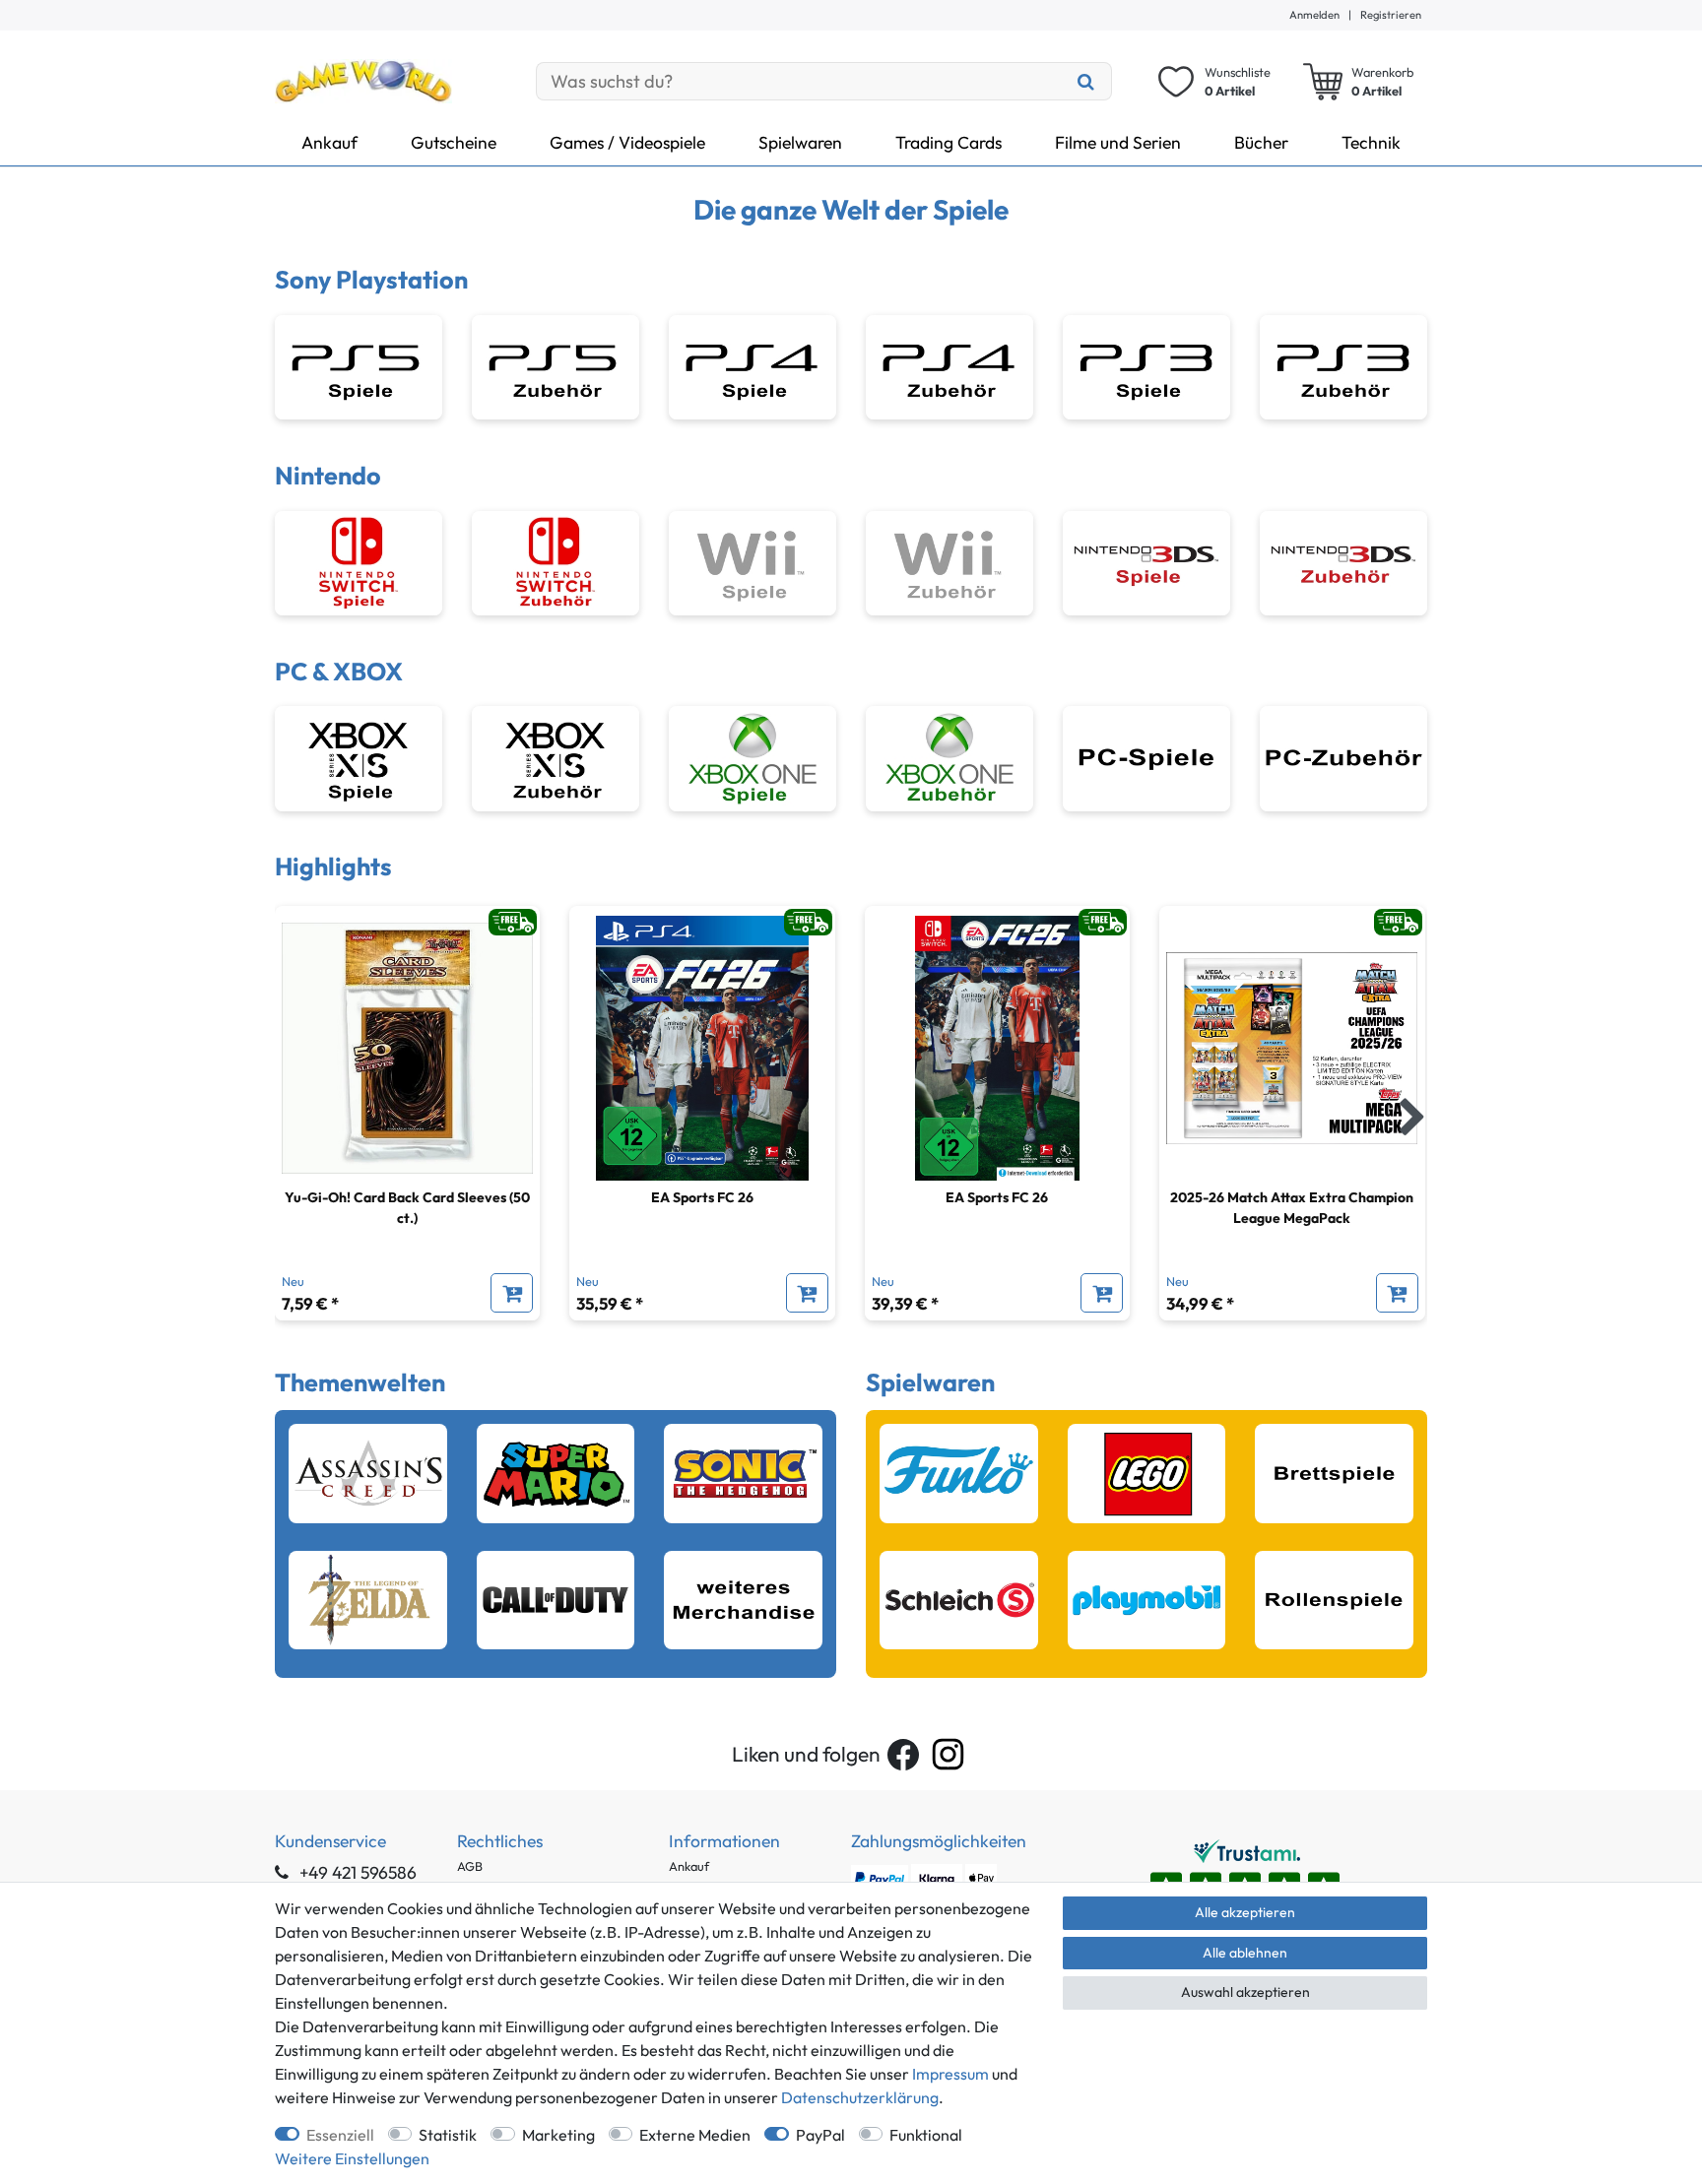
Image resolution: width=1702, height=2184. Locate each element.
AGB (470, 1866)
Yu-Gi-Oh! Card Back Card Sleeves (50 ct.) (407, 1208)
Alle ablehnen (1245, 1953)
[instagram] (948, 1754)
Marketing (558, 2135)
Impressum (950, 2074)
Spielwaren (800, 142)
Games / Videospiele (627, 142)
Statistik (448, 2135)
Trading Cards (949, 142)
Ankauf (329, 142)
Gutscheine (454, 142)
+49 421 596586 (356, 1872)
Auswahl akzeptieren (1245, 1992)
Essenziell (340, 2135)
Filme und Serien (1118, 142)
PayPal (820, 2135)
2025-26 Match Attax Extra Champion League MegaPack (1292, 1208)
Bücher (1261, 142)
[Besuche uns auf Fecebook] (903, 1755)
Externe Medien (695, 2135)
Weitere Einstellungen (352, 2158)
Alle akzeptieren (1245, 1912)
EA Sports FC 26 (702, 1197)
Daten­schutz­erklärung (860, 2097)
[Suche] (1086, 81)
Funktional (926, 2135)
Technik (1371, 142)
